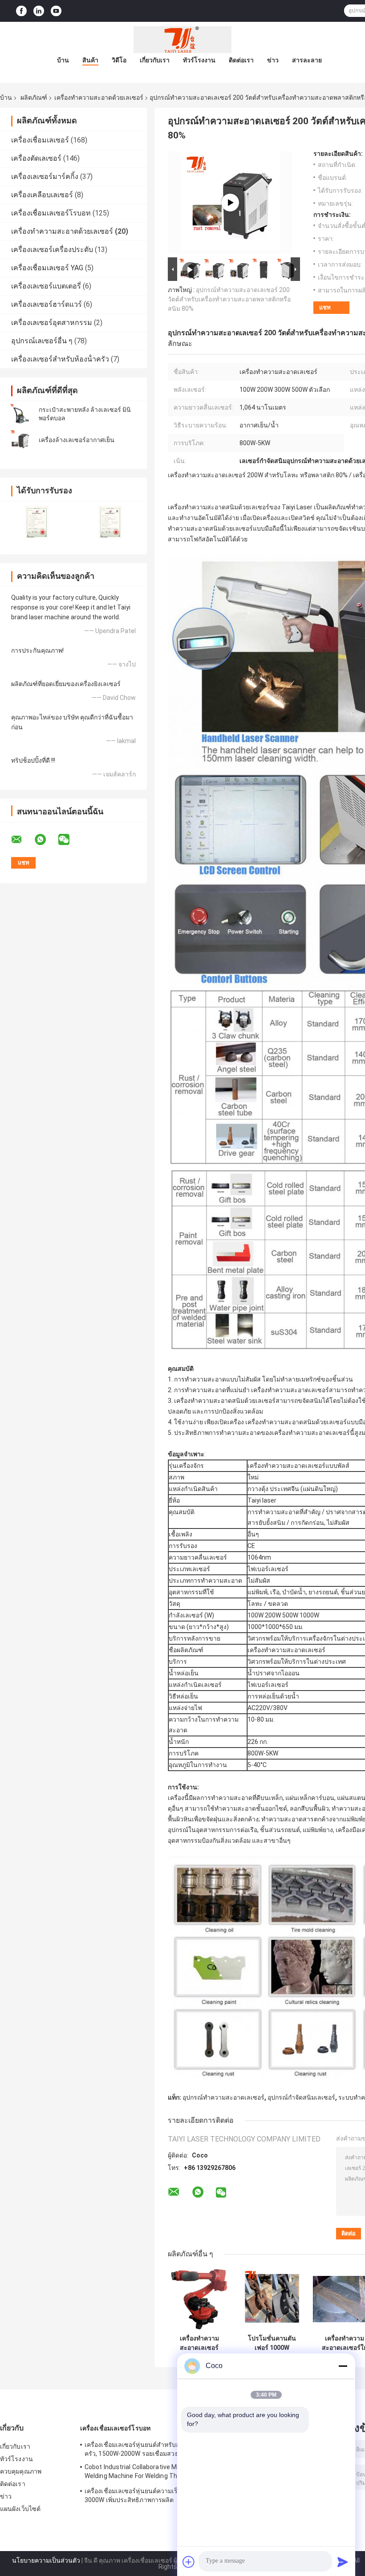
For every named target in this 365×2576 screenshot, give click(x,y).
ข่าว (273, 60)
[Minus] (343, 2366)
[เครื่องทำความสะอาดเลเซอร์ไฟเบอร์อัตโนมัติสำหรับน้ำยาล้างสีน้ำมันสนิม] (199, 2299)
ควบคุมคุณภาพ (21, 2471)
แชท (325, 307)
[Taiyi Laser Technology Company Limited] (182, 40)
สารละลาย (307, 60)
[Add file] (189, 2562)
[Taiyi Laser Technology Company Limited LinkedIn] (39, 11)
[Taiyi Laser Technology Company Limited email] (22, 840)
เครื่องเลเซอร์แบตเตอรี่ (46, 286)
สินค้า (90, 60)
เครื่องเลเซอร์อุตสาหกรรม (52, 323)
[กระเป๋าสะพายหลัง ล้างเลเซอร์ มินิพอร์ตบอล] (20, 414)
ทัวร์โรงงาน (199, 60)
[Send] (343, 2562)
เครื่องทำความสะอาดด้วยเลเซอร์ (99, 98)
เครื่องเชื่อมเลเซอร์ (40, 140)
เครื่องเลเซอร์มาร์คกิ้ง (45, 177)
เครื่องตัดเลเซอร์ (36, 158)
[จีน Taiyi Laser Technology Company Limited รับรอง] (37, 522)
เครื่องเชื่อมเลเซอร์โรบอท (51, 213)
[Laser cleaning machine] (230, 203)
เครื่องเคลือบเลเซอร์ (42, 195)
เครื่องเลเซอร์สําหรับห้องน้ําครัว (60, 359)
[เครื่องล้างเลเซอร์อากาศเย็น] (20, 440)
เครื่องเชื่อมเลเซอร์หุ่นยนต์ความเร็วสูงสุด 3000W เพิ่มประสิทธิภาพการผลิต (141, 2495)
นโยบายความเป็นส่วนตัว (46, 2560)
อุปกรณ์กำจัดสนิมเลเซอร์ (301, 2097)
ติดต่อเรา (241, 60)
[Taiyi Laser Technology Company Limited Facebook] (21, 11)
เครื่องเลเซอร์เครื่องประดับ (52, 250)
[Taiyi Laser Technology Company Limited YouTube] (56, 11)
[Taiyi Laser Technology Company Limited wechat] (69, 840)
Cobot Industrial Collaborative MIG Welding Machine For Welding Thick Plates (135, 2473)
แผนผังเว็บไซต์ (20, 2509)
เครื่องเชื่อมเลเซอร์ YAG (47, 268)
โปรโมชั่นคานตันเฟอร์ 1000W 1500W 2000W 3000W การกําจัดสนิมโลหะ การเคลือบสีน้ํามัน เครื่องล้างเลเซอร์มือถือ (272, 2343)
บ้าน (63, 60)
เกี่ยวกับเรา (155, 60)
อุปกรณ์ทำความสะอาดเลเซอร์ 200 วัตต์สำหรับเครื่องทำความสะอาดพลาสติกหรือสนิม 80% (229, 299)
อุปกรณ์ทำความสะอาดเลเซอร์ (223, 2097)
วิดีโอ (119, 60)
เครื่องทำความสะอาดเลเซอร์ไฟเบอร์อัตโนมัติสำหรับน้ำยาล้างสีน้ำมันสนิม (199, 2343)
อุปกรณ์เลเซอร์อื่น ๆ (42, 341)
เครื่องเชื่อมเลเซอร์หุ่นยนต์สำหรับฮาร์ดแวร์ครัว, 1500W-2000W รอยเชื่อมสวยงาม (144, 2449)
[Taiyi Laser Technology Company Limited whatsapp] (46, 840)
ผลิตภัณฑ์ (34, 98)
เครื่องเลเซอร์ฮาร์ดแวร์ (47, 304)
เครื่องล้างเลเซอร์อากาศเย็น (77, 440)
